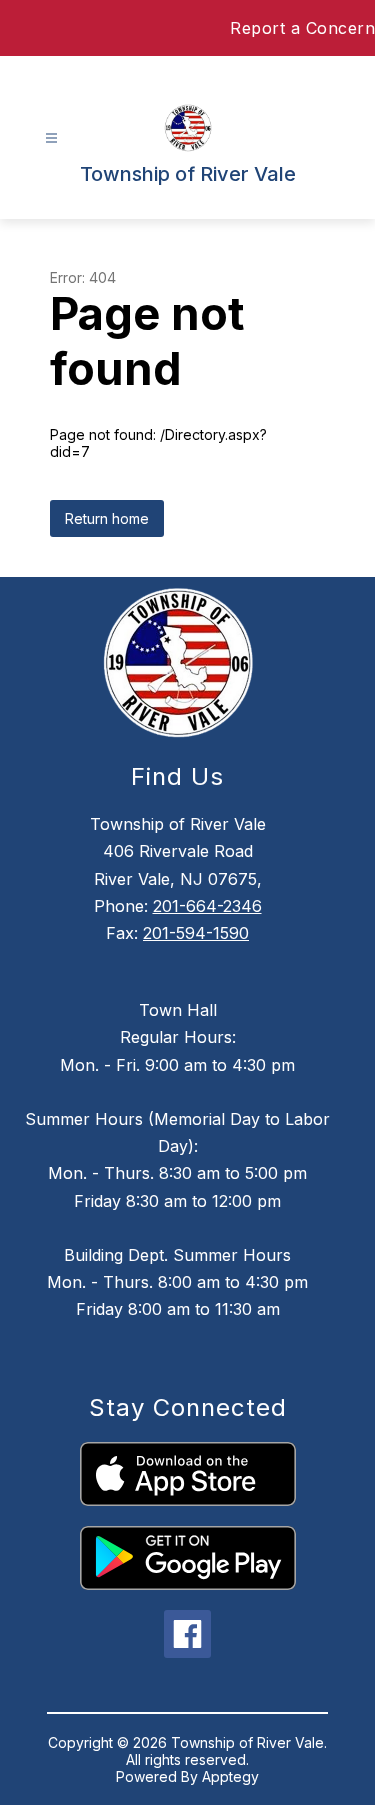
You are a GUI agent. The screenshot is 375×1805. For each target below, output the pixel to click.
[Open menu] (51, 138)
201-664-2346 (207, 906)
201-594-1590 (196, 933)
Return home (107, 518)
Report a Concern (302, 28)
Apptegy (230, 1776)
